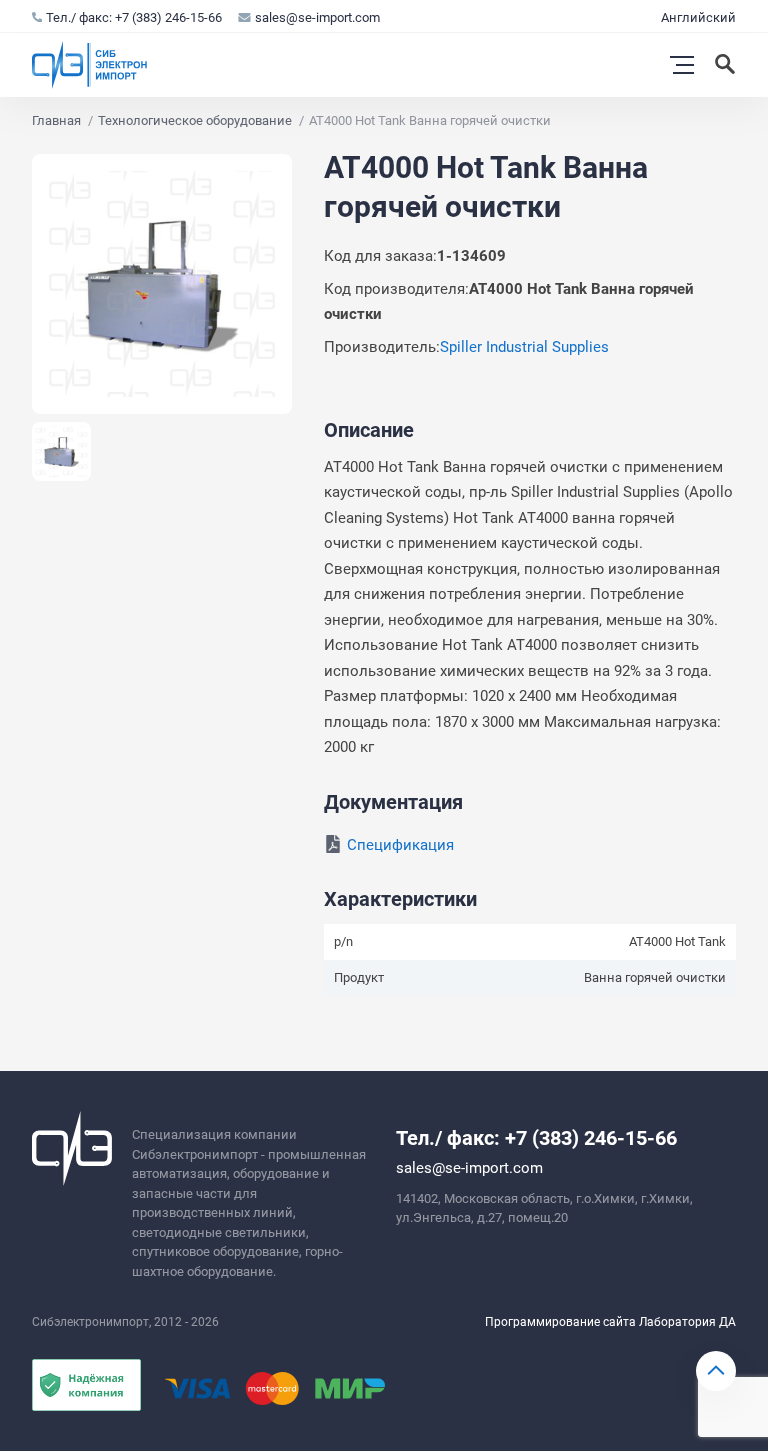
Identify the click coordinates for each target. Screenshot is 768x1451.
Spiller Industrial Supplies (524, 347)
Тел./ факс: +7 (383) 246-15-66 (134, 17)
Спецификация (400, 845)
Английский (698, 17)
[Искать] (727, 65)
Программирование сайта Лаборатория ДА (610, 1322)
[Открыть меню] (682, 65)
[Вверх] (716, 1371)
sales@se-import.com (317, 17)
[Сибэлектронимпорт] (90, 65)
